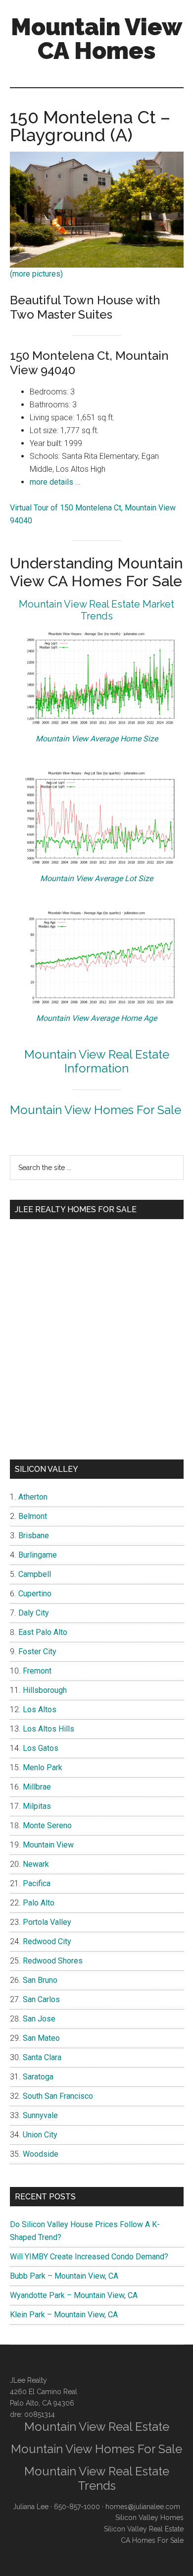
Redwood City (47, 1941)
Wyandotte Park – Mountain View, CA (74, 2295)
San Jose (39, 2019)
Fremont (37, 1671)
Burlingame (38, 1555)
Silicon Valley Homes (149, 2518)
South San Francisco (58, 2096)
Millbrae (37, 1787)
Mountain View (48, 1845)
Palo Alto (39, 1903)
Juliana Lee (31, 2507)
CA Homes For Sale (152, 2540)
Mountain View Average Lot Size (96, 878)
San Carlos (41, 1999)
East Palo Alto (43, 1632)
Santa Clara (42, 2057)
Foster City (37, 1652)
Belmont (33, 1516)
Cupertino (35, 1594)
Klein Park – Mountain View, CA (64, 2315)
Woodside (41, 2154)
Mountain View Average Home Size (97, 739)
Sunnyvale (40, 2115)
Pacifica (37, 1883)
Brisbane (34, 1536)
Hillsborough (45, 1690)
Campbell (35, 1574)
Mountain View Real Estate (97, 2427)
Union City (40, 2135)
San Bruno (40, 1980)
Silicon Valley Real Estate (144, 2529)
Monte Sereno (47, 1825)
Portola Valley (47, 1922)
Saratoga (38, 2077)
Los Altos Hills (48, 1729)
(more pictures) (36, 274)
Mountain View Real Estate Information (97, 1062)
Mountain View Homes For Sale (96, 1110)
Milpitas (37, 1806)
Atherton (33, 1497)
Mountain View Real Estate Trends (97, 2478)
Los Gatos (41, 1748)
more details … (55, 482)
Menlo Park (43, 1767)
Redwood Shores (53, 1961)
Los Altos (40, 1709)
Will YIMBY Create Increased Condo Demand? (89, 2257)
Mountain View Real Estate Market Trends (96, 610)
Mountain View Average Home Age (96, 1018)
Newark (36, 1864)
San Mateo (41, 2038)
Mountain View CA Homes (96, 39)
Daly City (34, 1613)
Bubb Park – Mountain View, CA (64, 2276)
